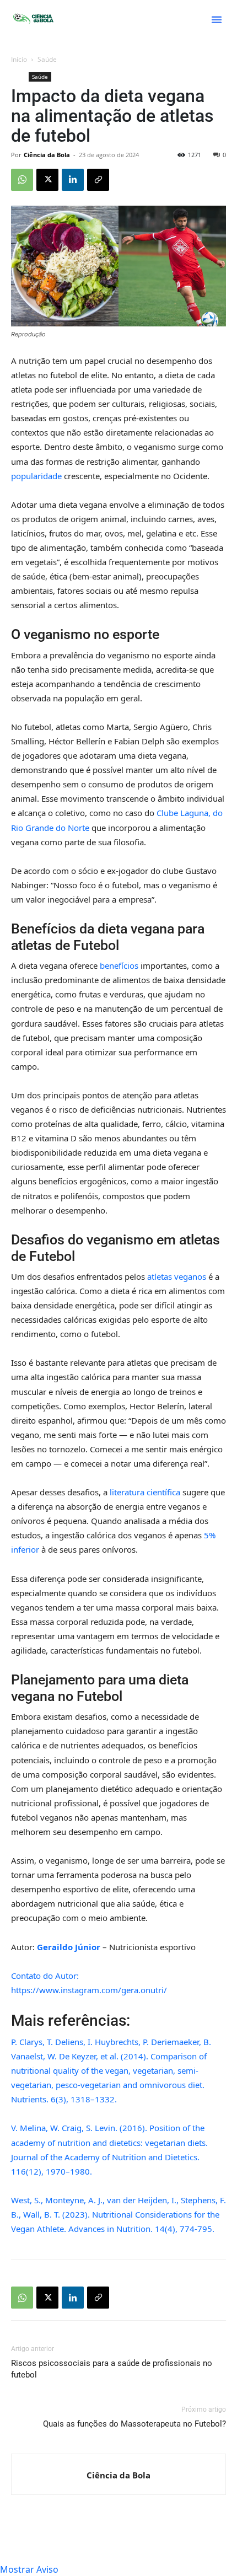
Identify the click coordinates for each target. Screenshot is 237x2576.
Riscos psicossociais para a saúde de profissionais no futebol (112, 2369)
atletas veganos (177, 1276)
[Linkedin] (73, 180)
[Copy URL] (98, 180)
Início (19, 59)
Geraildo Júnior (69, 1947)
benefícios (120, 965)
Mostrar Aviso (29, 2569)
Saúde (47, 59)
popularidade (37, 476)
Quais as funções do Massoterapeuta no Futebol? (134, 2424)
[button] (217, 19)
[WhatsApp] (22, 180)
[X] (47, 180)
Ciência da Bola (47, 155)
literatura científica (145, 1492)
